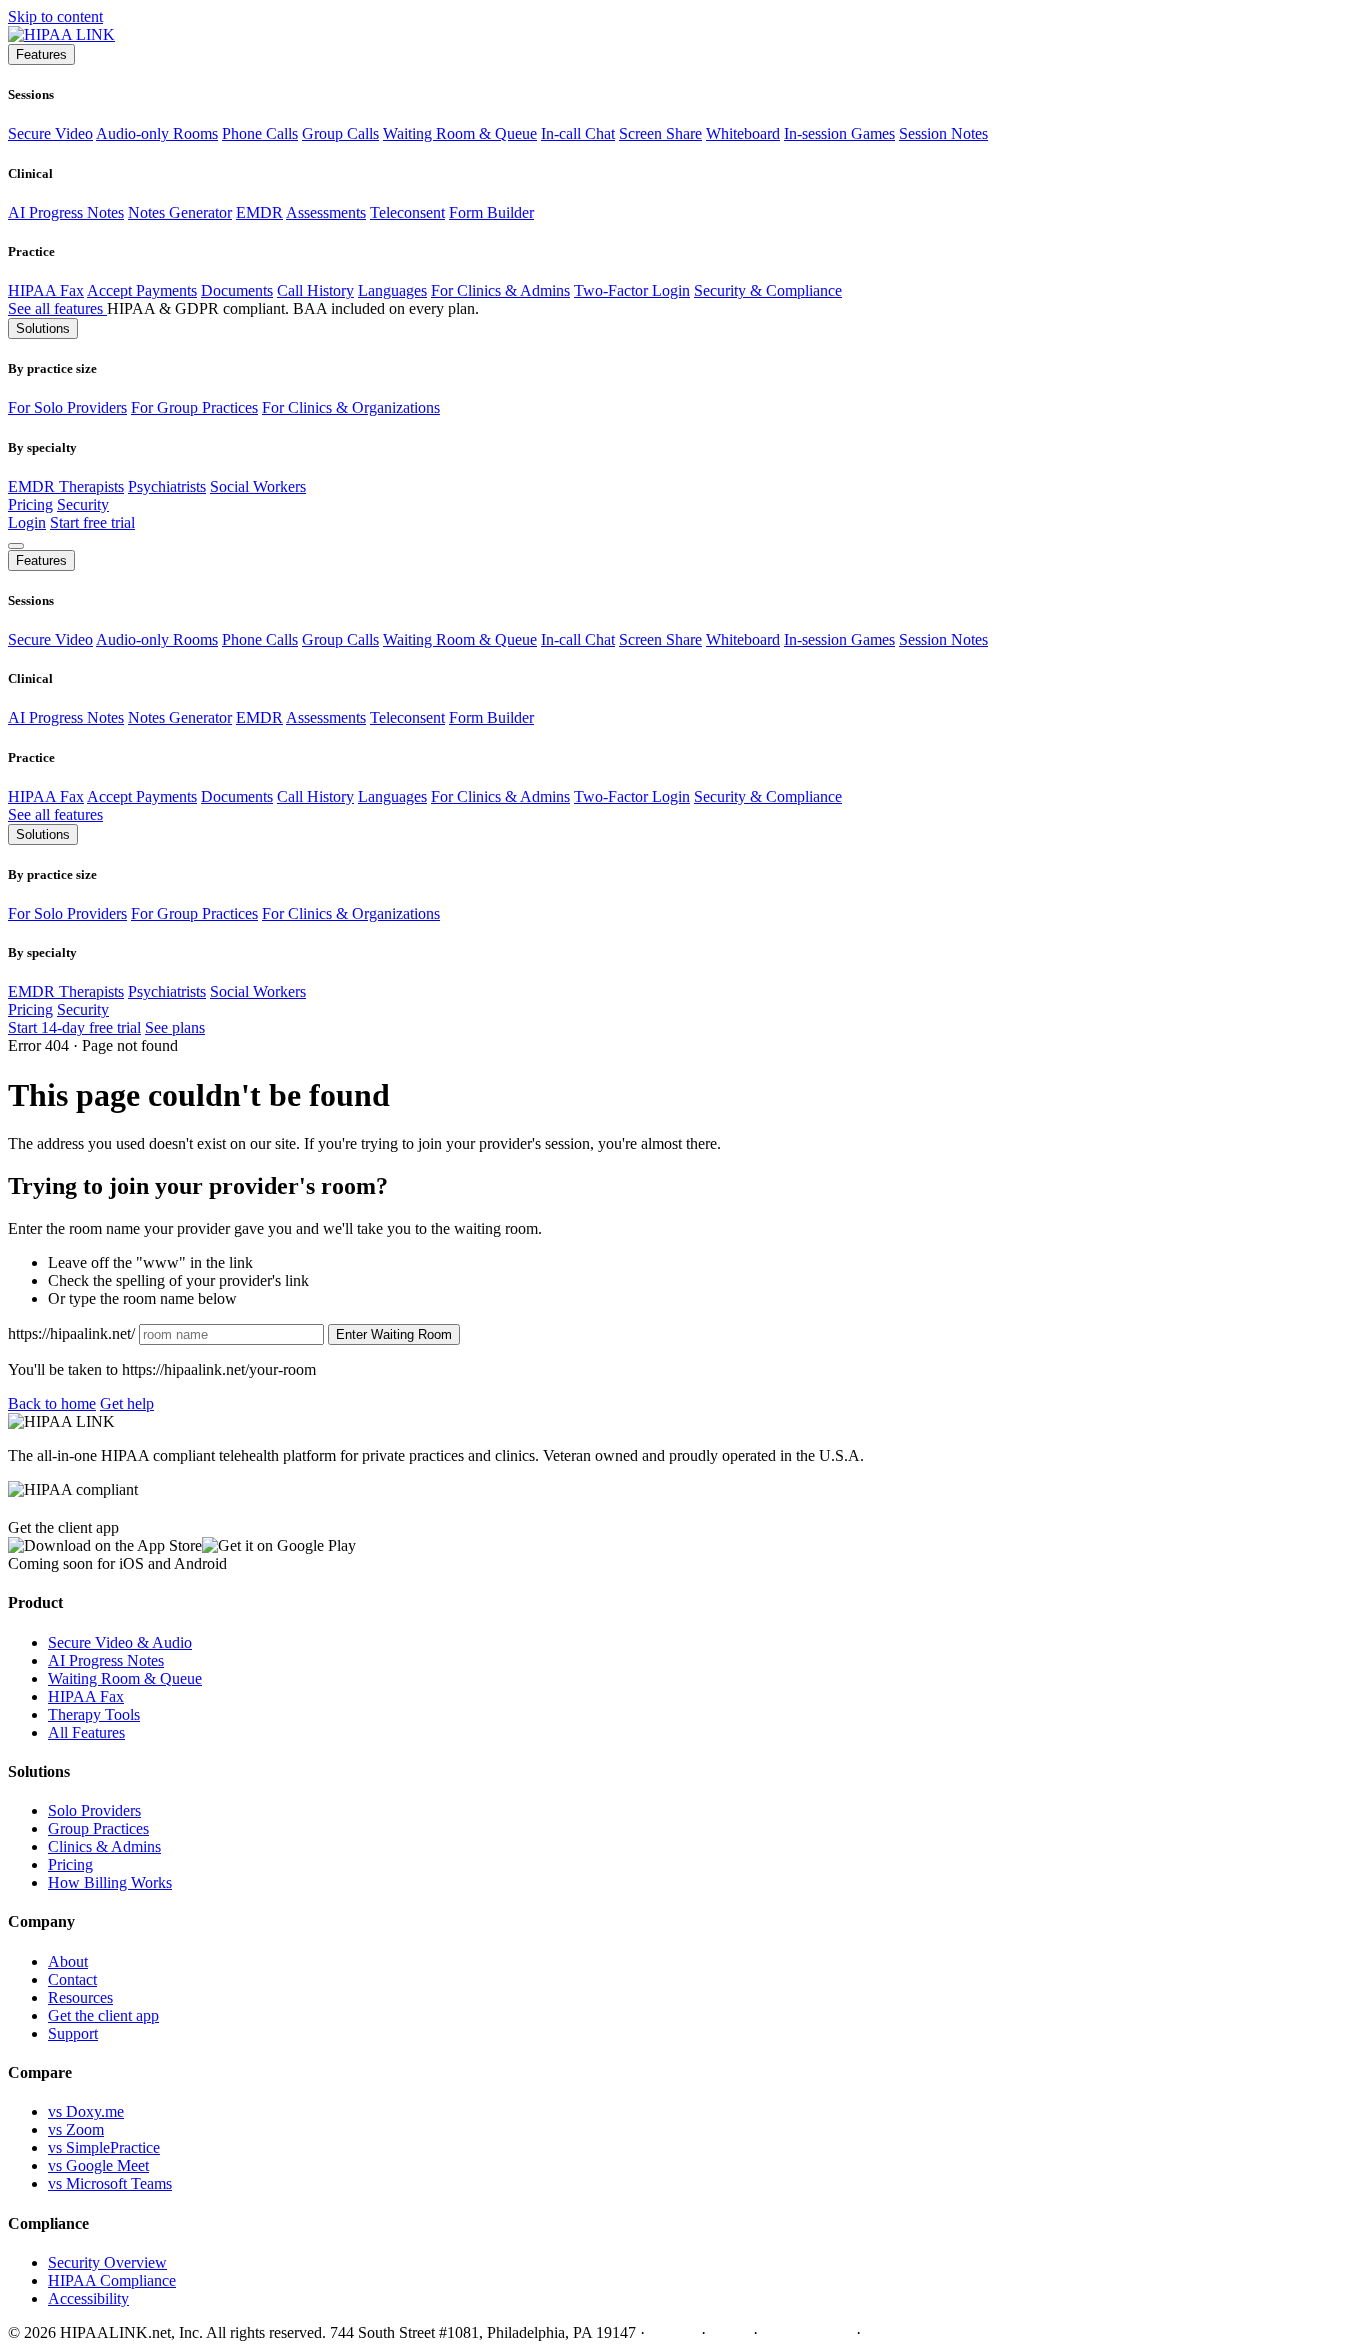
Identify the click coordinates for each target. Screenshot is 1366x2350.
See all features (57, 308)
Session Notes (943, 133)
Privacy (673, 2332)
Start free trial (92, 522)
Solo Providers (94, 1810)
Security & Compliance (768, 290)
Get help (127, 1403)
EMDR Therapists (66, 486)
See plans (175, 1027)
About (68, 1961)
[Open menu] (16, 546)
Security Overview (107, 2262)
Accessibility (88, 2298)
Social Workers (258, 486)
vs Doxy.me (86, 2111)
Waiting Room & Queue (460, 133)
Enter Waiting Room (394, 1334)
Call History (315, 290)
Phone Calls (260, 133)
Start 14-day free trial (74, 1027)
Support (73, 2033)
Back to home (52, 1403)
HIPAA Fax (46, 290)
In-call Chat (578, 133)
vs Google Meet (98, 2165)
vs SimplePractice (104, 2147)
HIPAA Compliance (112, 2280)
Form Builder (491, 212)
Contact (72, 1979)
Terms (729, 2332)
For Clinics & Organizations (351, 407)
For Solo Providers (67, 407)
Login (27, 522)
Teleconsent (407, 212)
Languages (392, 290)
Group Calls (340, 133)
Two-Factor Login (632, 290)
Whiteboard (743, 133)
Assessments (326, 212)
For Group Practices (194, 407)
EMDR (259, 212)
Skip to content (55, 16)
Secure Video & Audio (120, 1642)
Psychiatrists (167, 486)
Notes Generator (180, 212)
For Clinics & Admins (500, 290)
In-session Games (839, 133)
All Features (86, 1732)
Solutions (43, 328)
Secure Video (50, 133)
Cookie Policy (807, 2332)
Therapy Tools (94, 1714)
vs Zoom (76, 2129)
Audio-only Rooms (157, 133)
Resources (80, 1997)
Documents (237, 290)
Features (41, 54)
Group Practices (98, 1828)
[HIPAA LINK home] (61, 34)
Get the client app (103, 2015)
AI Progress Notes (66, 212)
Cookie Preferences (926, 2332)
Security (83, 504)
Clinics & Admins (104, 1846)
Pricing (30, 504)
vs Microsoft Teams (110, 2183)
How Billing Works (110, 1882)
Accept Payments (142, 290)
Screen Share (660, 133)
